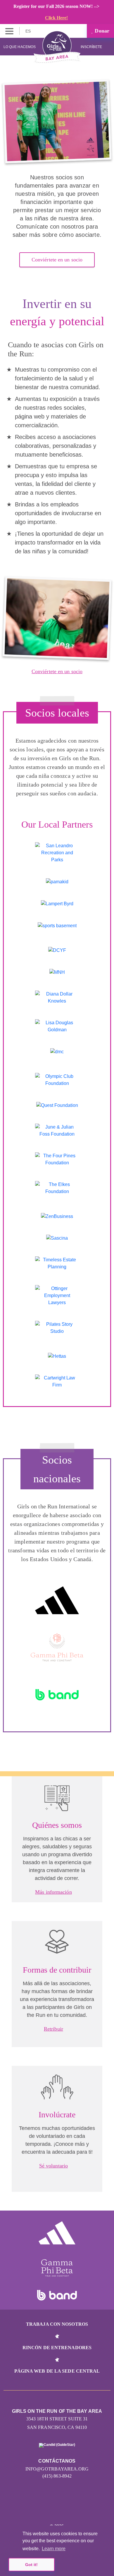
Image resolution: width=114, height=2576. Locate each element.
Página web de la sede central (57, 2371)
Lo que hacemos (20, 47)
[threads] (88, 2508)
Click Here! (56, 18)
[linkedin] (38, 2508)
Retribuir (53, 2029)
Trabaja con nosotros (57, 2324)
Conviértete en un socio (57, 260)
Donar (101, 31)
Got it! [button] (31, 2565)
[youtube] (51, 2508)
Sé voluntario (53, 2166)
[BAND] (57, 1695)
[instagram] (26, 2508)
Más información (53, 1892)
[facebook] (63, 2508)
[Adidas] (57, 1600)
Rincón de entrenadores (57, 2348)
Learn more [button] (54, 2549)
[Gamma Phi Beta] (57, 1647)
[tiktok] (76, 2508)
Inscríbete (92, 47)
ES (29, 31)
